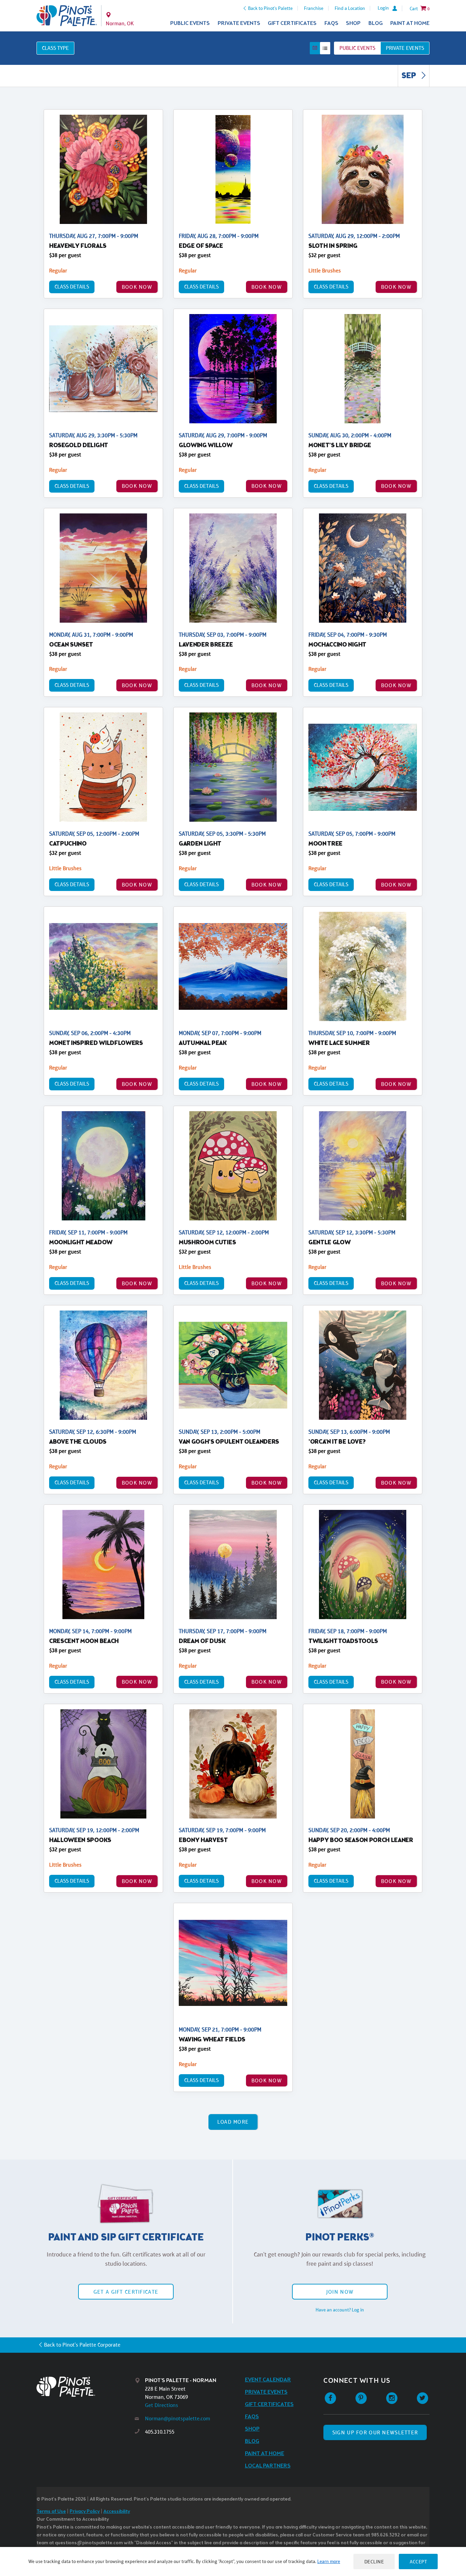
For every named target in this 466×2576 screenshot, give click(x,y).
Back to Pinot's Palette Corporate (82, 2345)
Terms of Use (51, 2512)
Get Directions (162, 2405)
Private (405, 48)
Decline (374, 2561)
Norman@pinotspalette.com (178, 2418)
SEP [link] (410, 76)
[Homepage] (86, 2387)
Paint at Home (410, 23)
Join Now (340, 2292)
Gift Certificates (292, 23)
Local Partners (268, 2466)
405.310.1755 (160, 2432)
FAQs (331, 23)
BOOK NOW (137, 287)
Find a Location (350, 8)
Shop (353, 23)
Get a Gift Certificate (126, 2292)
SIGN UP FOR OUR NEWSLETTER (375, 2432)
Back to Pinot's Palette (270, 8)
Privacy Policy (85, 2512)
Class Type (55, 48)
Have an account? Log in (340, 2310)
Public (357, 48)
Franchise (314, 8)
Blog (376, 23)
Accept (418, 2561)
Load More (233, 2122)
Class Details (72, 287)
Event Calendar (268, 2380)
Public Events (190, 23)
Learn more (329, 2561)
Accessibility (117, 2512)
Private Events (239, 23)
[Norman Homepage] (67, 16)
